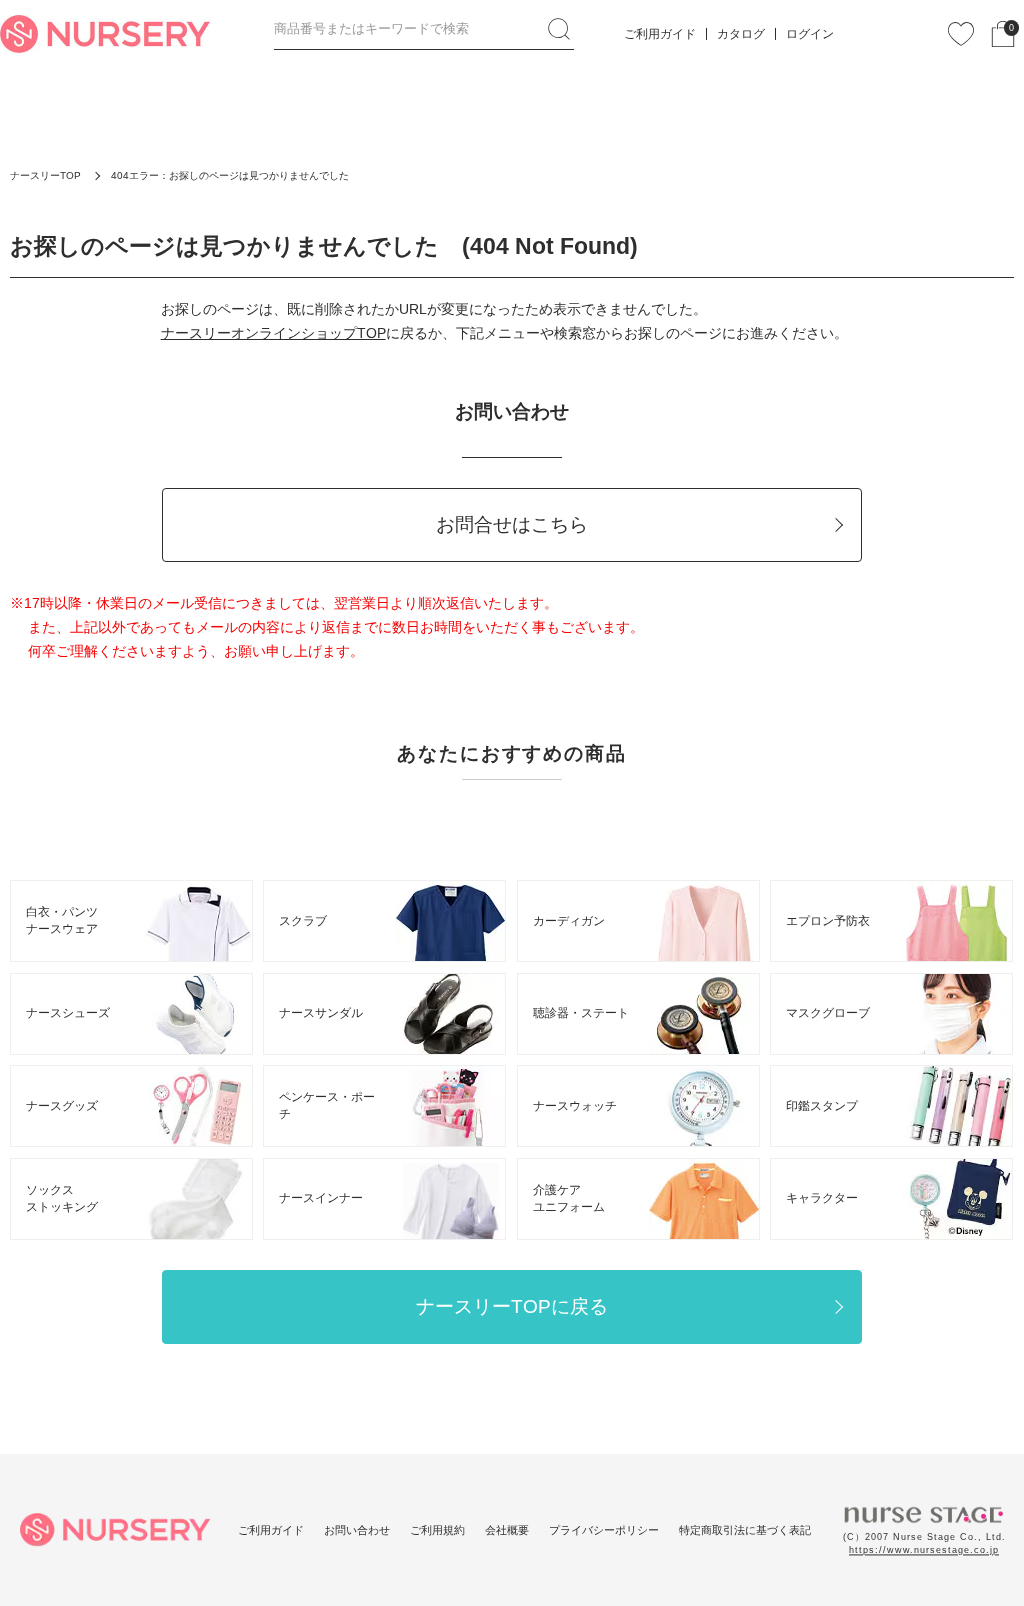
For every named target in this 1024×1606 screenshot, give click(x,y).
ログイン (810, 34)
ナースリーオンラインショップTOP (273, 333)
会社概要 (507, 1530)
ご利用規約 (437, 1530)
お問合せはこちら (512, 524)
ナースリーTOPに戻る (512, 1306)
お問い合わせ (357, 1530)
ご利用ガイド (660, 34)
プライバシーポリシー (604, 1530)
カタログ (741, 34)
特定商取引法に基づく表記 (745, 1530)
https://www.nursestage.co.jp (924, 1550)
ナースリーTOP (45, 175)
